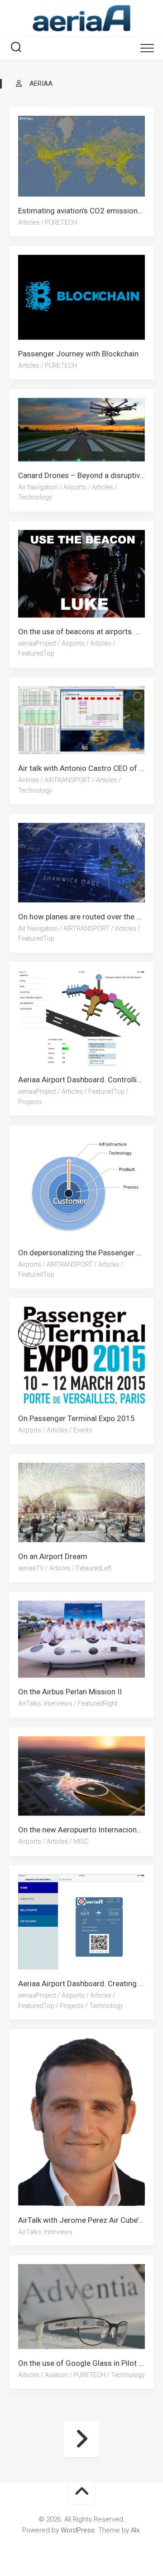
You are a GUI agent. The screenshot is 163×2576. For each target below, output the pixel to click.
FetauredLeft (94, 1568)
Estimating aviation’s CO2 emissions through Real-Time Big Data (86, 211)
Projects (30, 1102)
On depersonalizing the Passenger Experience (86, 1252)
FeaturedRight (98, 1704)
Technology (35, 498)
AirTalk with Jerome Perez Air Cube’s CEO (86, 2220)
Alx (135, 2530)
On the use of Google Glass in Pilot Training (86, 2363)
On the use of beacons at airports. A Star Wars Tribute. (86, 632)
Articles (29, 222)
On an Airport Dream (53, 1556)
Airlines (29, 780)
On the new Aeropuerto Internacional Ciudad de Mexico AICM (86, 1830)
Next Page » (81, 2439)
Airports (75, 487)
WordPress (78, 2530)
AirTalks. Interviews (45, 1704)
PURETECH (61, 222)
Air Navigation (38, 487)
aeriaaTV (31, 1568)
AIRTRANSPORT (67, 780)
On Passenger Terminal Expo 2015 (77, 1418)
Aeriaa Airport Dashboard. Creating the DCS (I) (86, 1984)
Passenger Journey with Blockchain (78, 354)
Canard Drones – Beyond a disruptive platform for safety (86, 475)
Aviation (56, 2375)
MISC (81, 1841)
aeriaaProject (37, 643)
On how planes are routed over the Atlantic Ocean (86, 916)
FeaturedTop (36, 654)
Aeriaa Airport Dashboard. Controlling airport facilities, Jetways (86, 1080)
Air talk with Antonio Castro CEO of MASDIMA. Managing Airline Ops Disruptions (86, 769)
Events (83, 1430)
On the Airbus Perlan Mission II (70, 1692)
